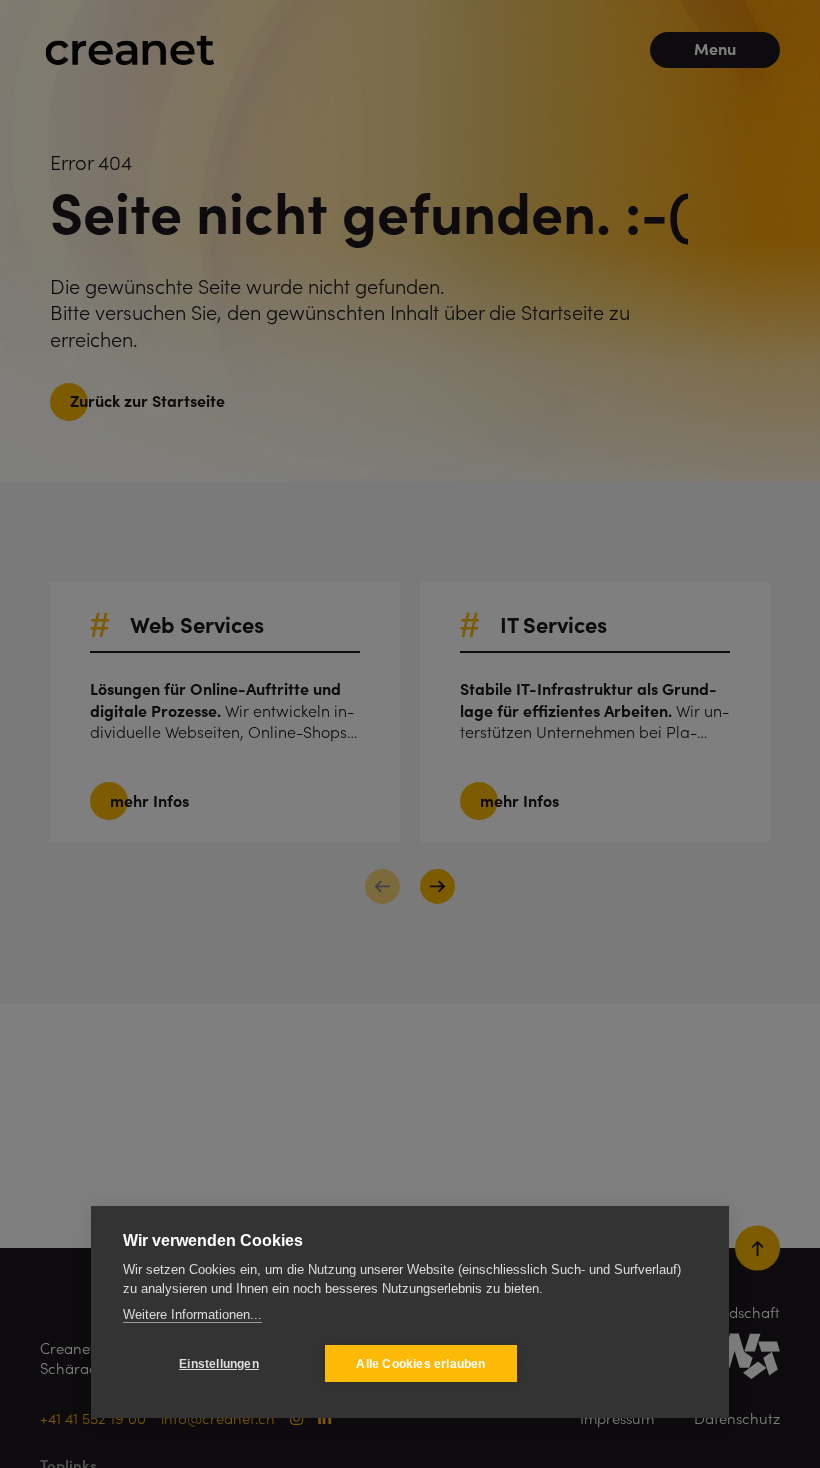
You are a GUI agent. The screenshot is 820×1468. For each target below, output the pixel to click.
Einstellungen (219, 1364)
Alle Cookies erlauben (420, 1364)
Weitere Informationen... (192, 1314)
